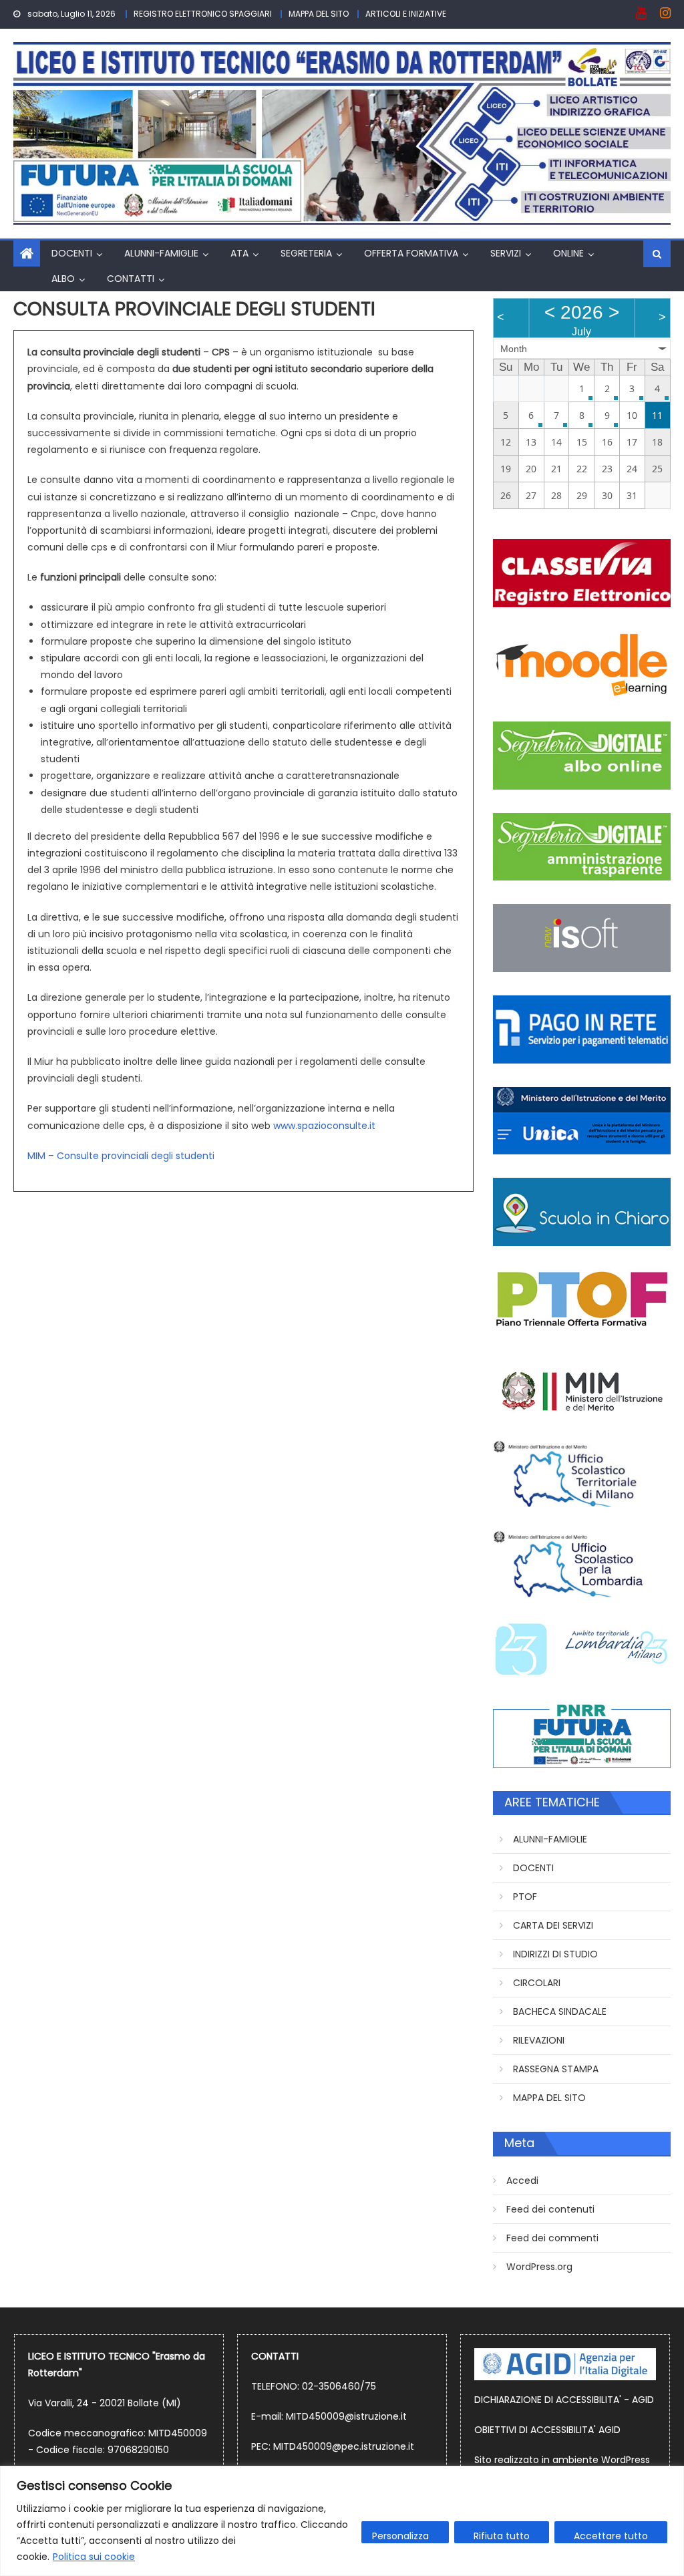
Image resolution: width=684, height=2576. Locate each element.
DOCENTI (72, 253)
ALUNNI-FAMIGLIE (161, 253)
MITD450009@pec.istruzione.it (344, 2446)
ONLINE (568, 253)
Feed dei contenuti (550, 2209)
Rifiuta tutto (502, 2536)
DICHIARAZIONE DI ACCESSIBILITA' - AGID (564, 2400)
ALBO (63, 279)
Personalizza (400, 2536)
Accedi (522, 2181)
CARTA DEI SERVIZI (553, 1925)
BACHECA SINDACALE (560, 2011)
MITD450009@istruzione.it (346, 2416)
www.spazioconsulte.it (324, 1126)
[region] (342, 2521)
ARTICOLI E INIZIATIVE (406, 14)
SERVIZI (506, 253)
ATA (239, 253)
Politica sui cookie (94, 2557)
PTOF (525, 1897)
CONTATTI (131, 279)
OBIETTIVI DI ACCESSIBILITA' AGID (547, 2430)
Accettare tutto (611, 2536)
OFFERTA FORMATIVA (411, 253)
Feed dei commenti (552, 2238)
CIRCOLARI (537, 1983)
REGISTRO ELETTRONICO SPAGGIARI (203, 14)
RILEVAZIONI (539, 2040)
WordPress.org (539, 2267)
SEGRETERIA (306, 253)
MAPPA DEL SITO (319, 14)
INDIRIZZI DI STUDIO (555, 1954)
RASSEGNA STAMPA (556, 2069)
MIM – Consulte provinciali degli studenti (121, 1156)
